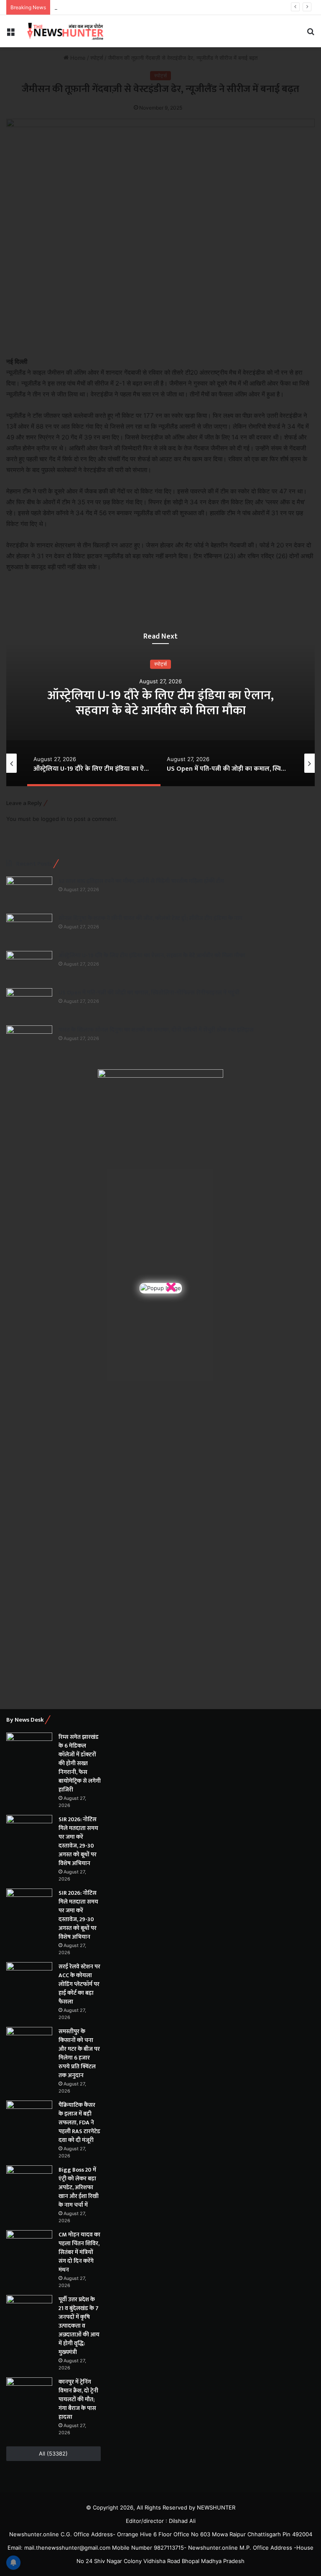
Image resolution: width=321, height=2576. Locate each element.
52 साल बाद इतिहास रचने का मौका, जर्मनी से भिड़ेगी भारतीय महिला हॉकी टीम (141, 881)
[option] (160, 703)
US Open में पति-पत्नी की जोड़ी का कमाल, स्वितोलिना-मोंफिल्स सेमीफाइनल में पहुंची (160, 703)
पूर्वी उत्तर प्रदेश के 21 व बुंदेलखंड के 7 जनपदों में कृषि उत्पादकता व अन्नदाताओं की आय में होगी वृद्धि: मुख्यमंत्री (79, 2326)
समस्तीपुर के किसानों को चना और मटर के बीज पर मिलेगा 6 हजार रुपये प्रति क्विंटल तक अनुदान (79, 2053)
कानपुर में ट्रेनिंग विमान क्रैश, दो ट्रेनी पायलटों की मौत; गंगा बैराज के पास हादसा (78, 2399)
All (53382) (53, 2453)
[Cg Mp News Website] (65, 31)
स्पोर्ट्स (160, 664)
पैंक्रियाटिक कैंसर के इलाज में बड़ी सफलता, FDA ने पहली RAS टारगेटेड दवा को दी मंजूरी (79, 2122)
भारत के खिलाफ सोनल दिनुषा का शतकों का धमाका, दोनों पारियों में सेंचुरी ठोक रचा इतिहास (156, 1030)
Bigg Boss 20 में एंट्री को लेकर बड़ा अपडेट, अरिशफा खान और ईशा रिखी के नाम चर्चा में (79, 2187)
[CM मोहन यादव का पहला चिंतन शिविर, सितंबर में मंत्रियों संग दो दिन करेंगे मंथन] (29, 2246)
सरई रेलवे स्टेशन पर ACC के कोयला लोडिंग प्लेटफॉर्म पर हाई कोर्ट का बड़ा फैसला (79, 1984)
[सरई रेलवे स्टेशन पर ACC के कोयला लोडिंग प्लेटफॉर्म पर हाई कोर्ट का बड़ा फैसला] (29, 1978)
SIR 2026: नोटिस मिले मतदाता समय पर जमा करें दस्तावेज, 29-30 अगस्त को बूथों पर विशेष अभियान (78, 1841)
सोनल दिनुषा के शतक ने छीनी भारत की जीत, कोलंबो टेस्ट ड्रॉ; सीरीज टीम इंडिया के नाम (150, 918)
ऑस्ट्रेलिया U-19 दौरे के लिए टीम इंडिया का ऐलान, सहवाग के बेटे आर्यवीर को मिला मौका (152, 955)
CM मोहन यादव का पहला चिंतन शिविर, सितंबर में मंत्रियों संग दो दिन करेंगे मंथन (79, 2252)
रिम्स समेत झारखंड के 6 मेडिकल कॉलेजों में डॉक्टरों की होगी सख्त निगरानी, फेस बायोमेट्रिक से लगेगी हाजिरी (80, 1763)
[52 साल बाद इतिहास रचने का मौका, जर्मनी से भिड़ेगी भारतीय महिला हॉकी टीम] (29, 892)
